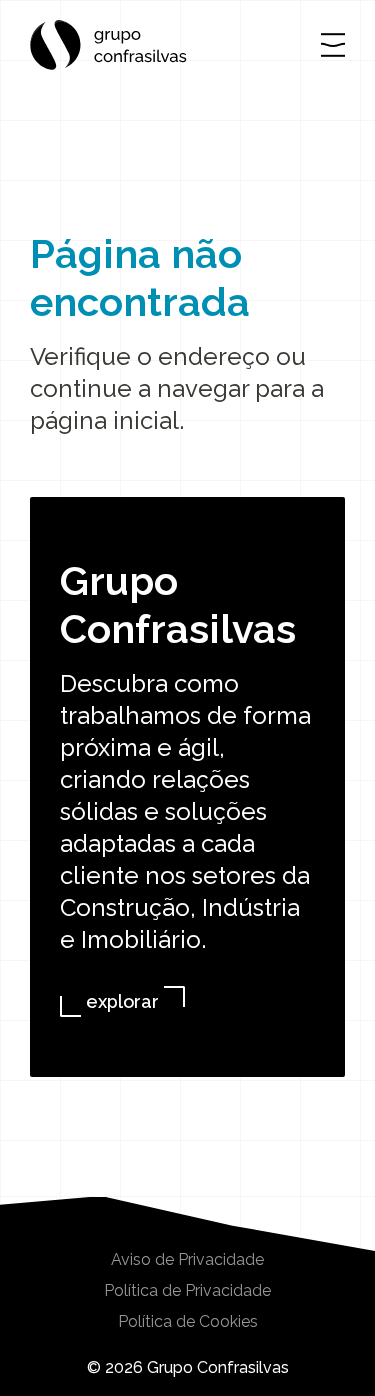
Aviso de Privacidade (187, 1260)
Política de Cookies (188, 1322)
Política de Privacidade (187, 1291)
